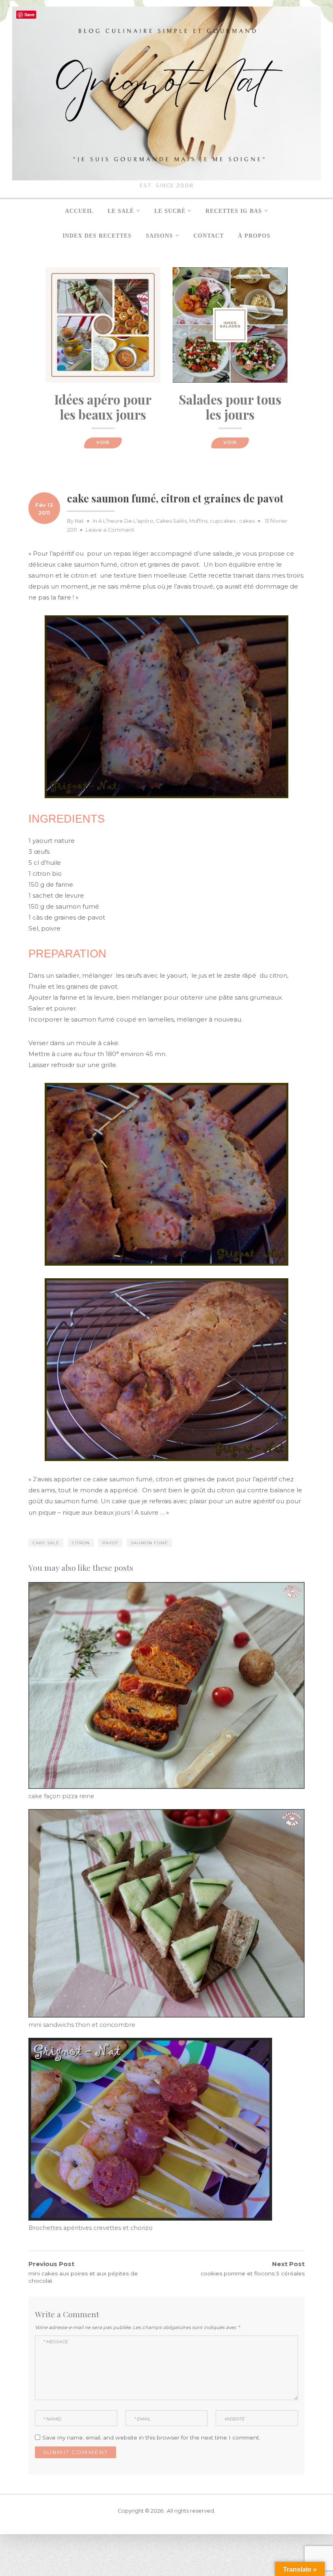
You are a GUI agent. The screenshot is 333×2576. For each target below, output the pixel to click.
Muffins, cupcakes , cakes (222, 521)
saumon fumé (149, 1543)
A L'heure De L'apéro (126, 521)
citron (81, 1543)
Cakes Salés (171, 521)
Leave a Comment (110, 530)
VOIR (103, 443)
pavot (110, 1543)
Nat (79, 521)
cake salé (46, 1543)
